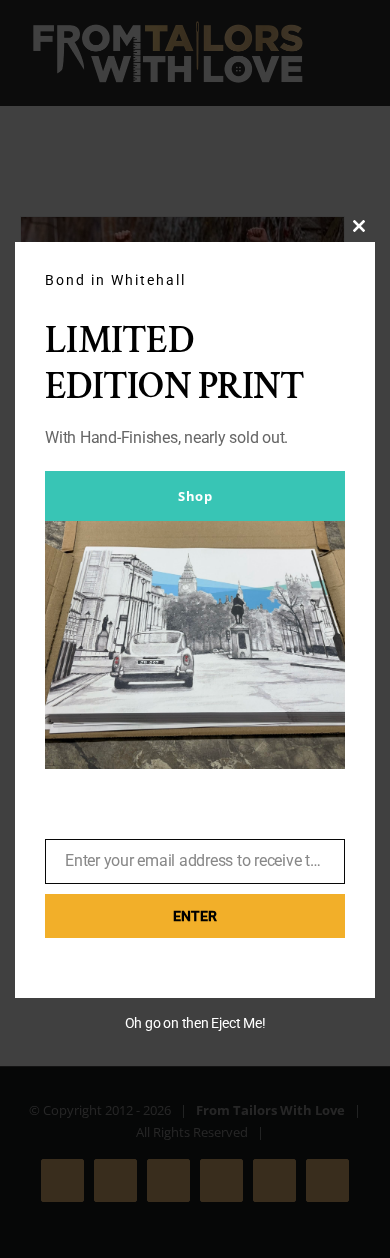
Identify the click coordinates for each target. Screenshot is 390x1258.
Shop (195, 496)
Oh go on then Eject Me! (195, 1023)
